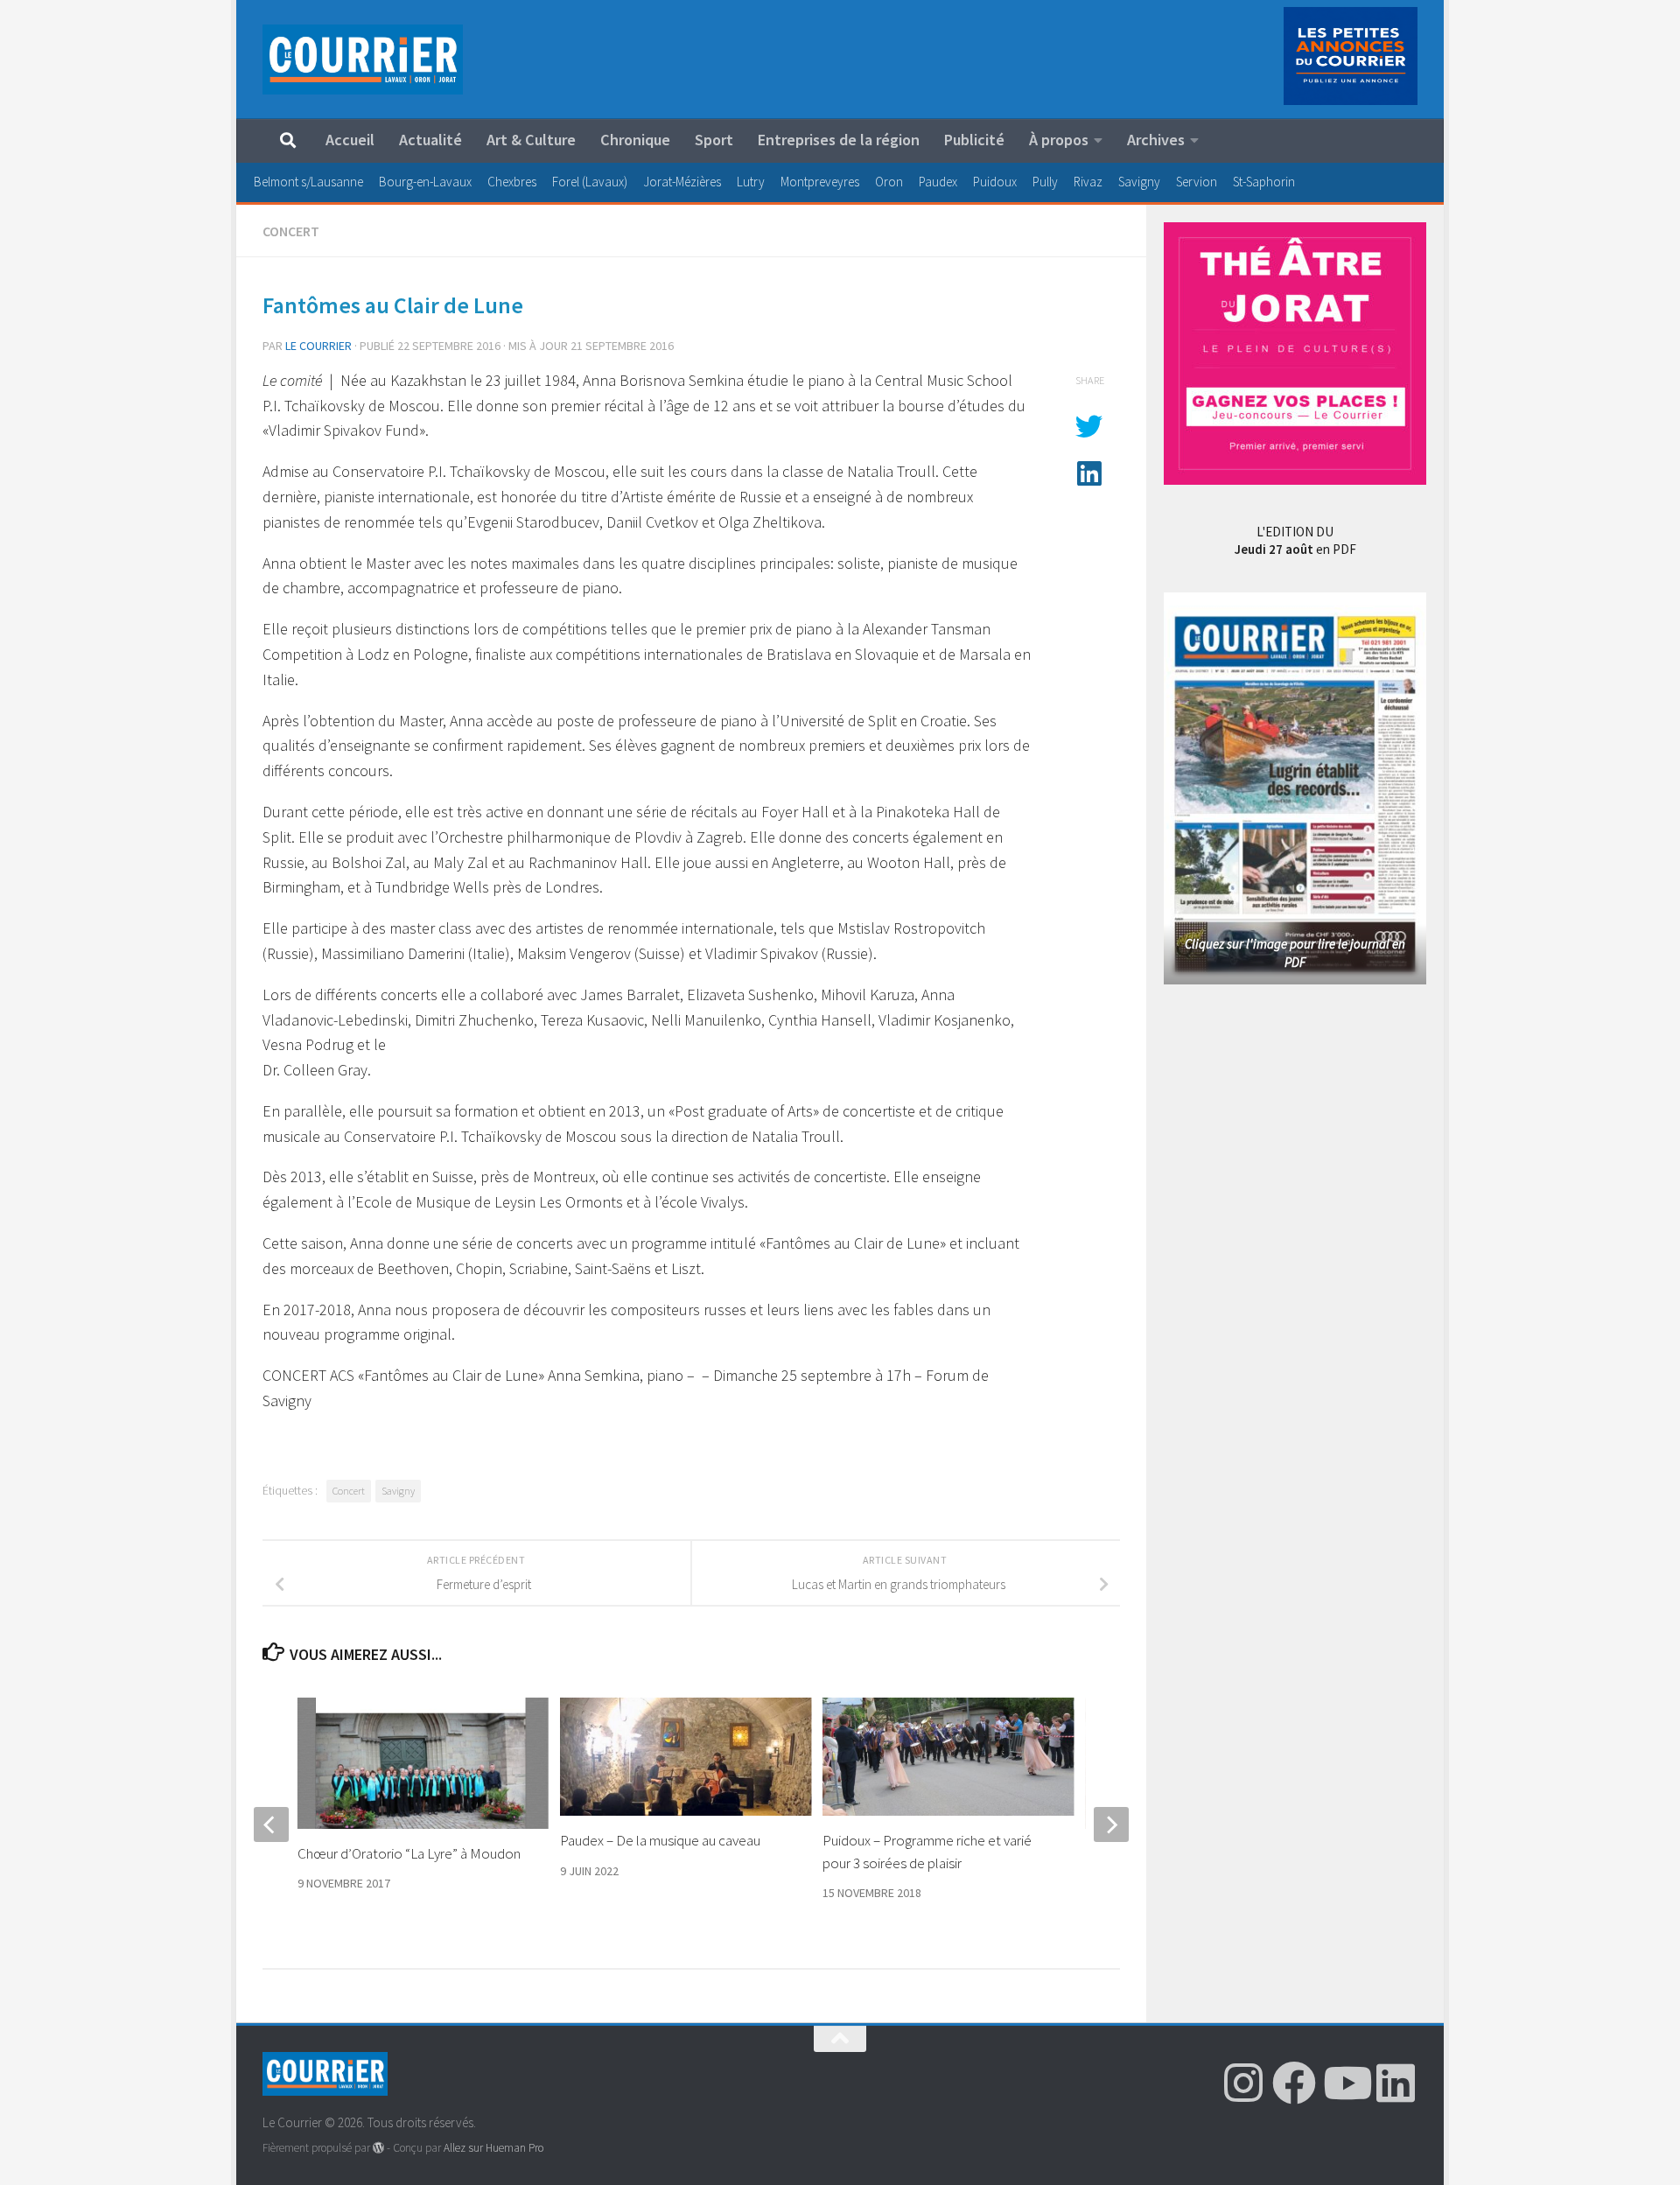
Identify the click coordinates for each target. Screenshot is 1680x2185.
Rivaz (1088, 182)
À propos (1059, 140)
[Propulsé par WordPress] (378, 2148)
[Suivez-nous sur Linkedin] (1396, 2083)
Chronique (635, 140)
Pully (1045, 182)
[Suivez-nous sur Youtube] (1345, 2083)
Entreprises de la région (839, 140)
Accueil (350, 140)
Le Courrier (318, 346)
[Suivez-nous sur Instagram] (1243, 2083)
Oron (889, 182)
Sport (714, 140)
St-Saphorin (1264, 182)
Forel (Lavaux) (590, 182)
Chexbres (512, 182)
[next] (1111, 1824)
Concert (291, 231)
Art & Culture (531, 140)
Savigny (1139, 182)
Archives (1156, 140)
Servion (1197, 182)
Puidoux (995, 182)
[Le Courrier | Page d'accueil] (363, 60)
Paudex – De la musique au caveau (660, 1840)
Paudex (938, 182)
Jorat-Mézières (682, 182)
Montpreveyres (820, 182)
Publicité (974, 140)
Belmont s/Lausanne (308, 182)
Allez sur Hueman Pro (493, 2148)
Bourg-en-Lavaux (425, 182)
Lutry (751, 182)
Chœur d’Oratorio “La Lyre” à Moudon (409, 1853)
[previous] (271, 1824)
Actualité (430, 140)
